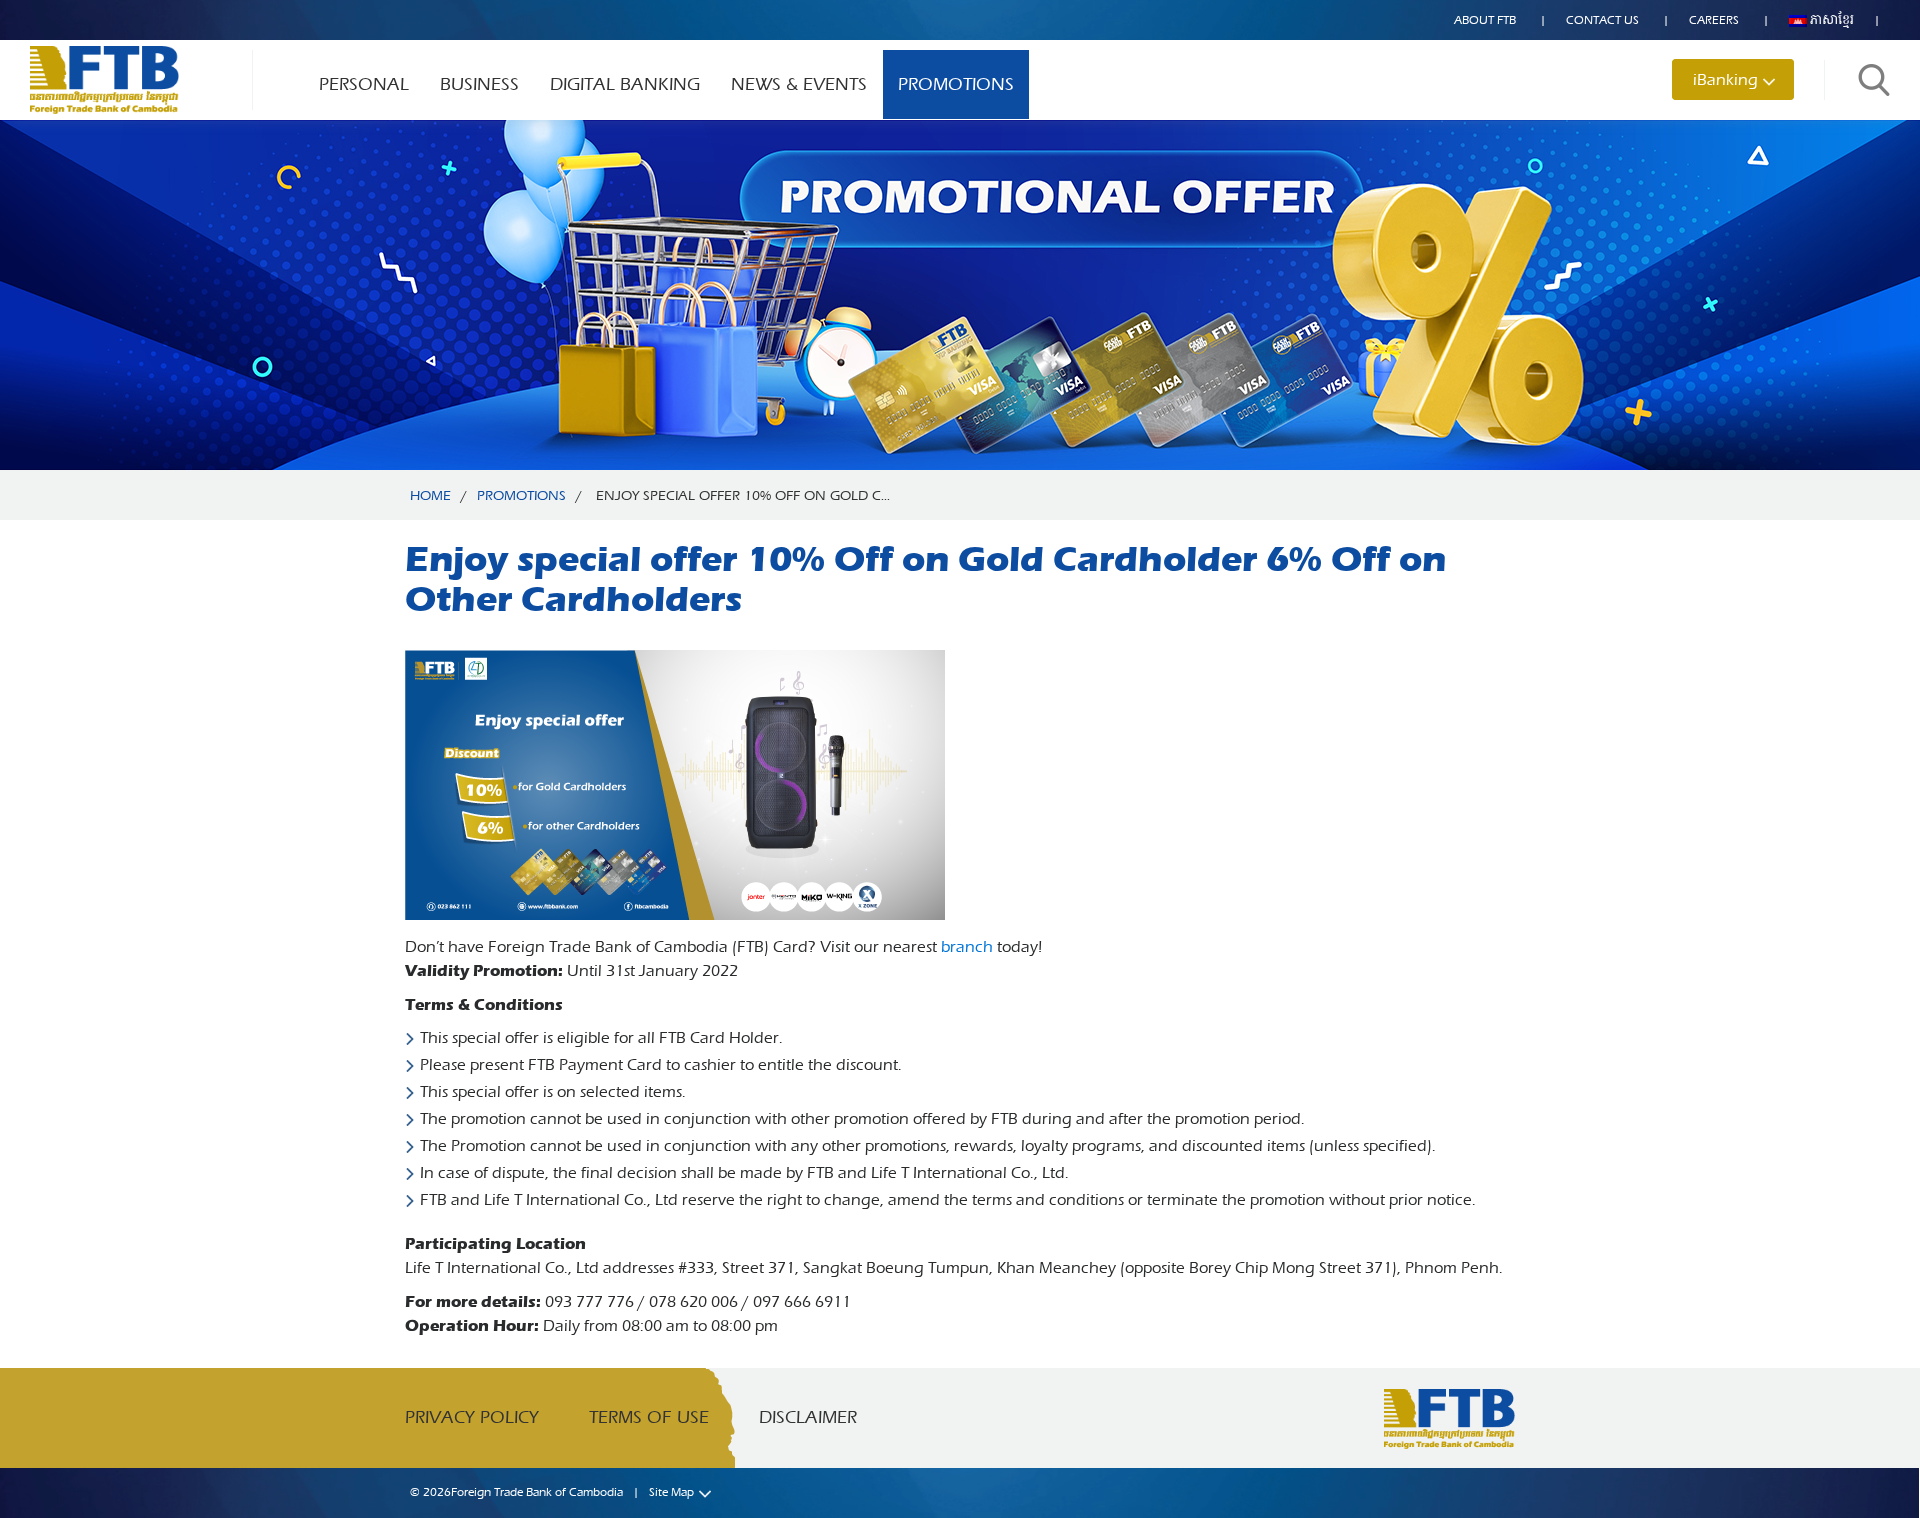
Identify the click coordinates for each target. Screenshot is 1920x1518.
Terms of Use (649, 1417)
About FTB (1485, 20)
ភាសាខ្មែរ (1830, 20)
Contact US (1602, 20)
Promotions (956, 84)
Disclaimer (808, 1417)
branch (967, 946)
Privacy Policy (472, 1417)
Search (1874, 80)
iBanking (1725, 79)
